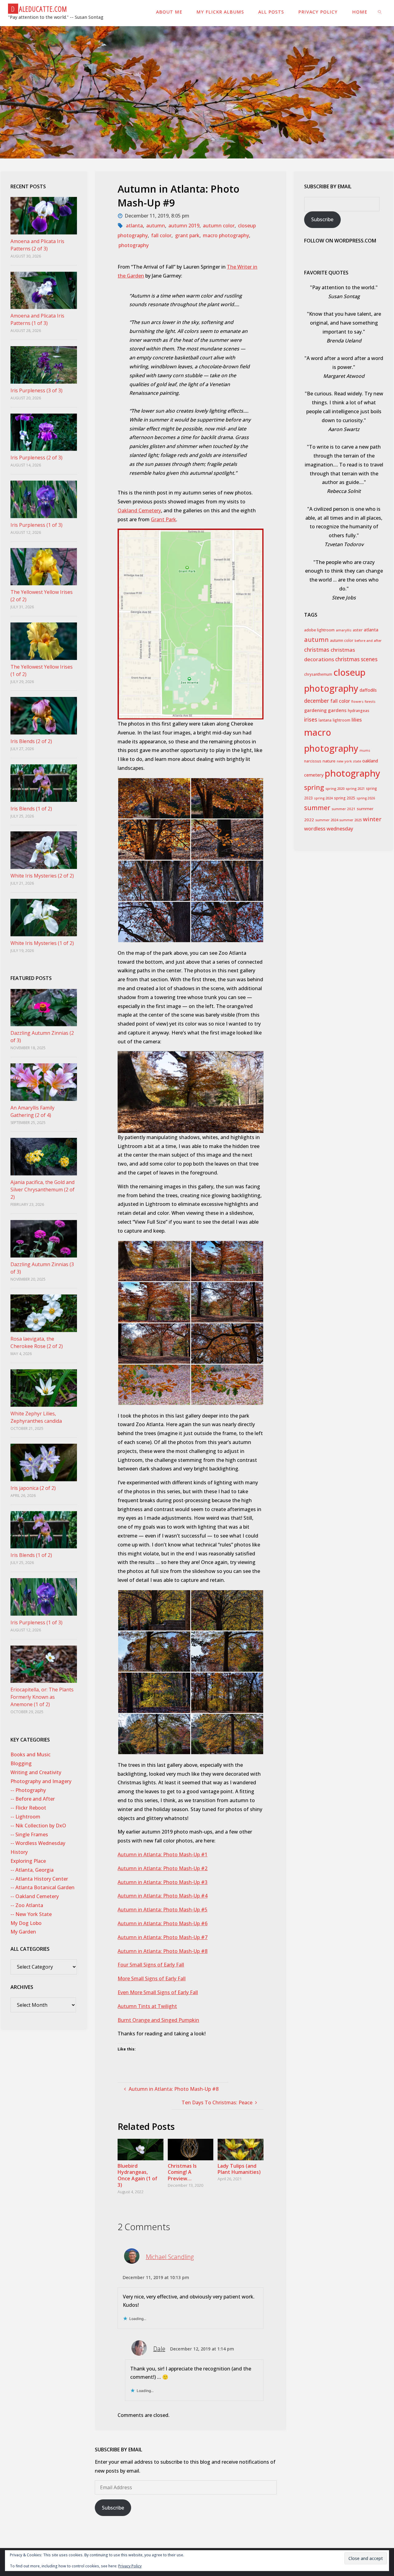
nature (329, 761)
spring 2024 (323, 798)
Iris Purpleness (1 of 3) (36, 525)
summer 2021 (344, 809)
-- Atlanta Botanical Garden (42, 1887)
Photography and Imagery (41, 1781)
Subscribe (113, 2508)
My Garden (23, 1932)
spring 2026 (366, 798)
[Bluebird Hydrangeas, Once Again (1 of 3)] (140, 2149)
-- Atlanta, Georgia (32, 1870)
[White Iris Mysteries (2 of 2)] (44, 850)
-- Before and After (33, 1799)
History (19, 1852)
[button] (154, 798)
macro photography (226, 235)
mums (365, 750)
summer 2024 (327, 820)
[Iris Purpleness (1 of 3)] (44, 499)
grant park (187, 235)
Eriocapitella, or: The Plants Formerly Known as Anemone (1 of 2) (42, 1697)
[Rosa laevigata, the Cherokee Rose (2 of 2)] (44, 1313)
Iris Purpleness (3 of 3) (36, 390)
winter (372, 819)
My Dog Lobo (26, 1923)
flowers (357, 701)
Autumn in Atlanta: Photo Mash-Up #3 (163, 1882)
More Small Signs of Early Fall (152, 1978)
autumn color (219, 226)
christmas (317, 650)
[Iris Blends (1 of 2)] (44, 783)
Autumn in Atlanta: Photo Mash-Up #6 (163, 1923)
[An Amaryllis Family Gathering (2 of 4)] (44, 1082)
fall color (161, 235)
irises (311, 720)
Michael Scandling (170, 2257)
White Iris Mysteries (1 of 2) (42, 943)
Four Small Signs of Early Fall (151, 1965)
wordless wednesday (329, 829)
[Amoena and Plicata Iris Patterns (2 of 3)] (44, 216)
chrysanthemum (318, 674)
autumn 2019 (184, 226)
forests (370, 702)
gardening (315, 710)
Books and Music (30, 1754)
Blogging (21, 1763)
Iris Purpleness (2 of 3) (36, 458)
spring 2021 (355, 788)
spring (314, 787)
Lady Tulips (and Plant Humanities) (239, 2169)
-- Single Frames (29, 1834)
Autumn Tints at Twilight (147, 2006)
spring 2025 (345, 798)
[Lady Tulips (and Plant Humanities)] (240, 2149)
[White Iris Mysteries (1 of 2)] (44, 918)
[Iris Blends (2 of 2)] (44, 716)
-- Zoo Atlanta (27, 1905)
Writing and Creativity (36, 1772)
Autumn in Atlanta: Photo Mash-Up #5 (163, 1910)
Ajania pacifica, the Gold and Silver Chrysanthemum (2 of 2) (42, 1190)
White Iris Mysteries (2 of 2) (42, 876)
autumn (156, 226)
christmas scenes (356, 659)
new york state (349, 761)
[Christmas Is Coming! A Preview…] (191, 2149)
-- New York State (31, 1914)
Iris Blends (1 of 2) (31, 809)
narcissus (313, 761)
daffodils (368, 690)
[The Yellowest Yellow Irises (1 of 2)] (44, 641)
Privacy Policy (130, 2566)
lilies (357, 720)
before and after (368, 640)
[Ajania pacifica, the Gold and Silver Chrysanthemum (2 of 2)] (44, 1157)
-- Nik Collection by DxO (38, 1826)
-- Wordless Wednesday (38, 1843)
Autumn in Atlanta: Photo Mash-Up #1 (163, 1854)
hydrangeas (359, 711)
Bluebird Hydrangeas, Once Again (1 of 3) (137, 2175)
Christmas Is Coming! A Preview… (182, 2172)
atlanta (134, 226)
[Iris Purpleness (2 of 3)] (44, 432)
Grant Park (163, 519)
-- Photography (28, 1790)
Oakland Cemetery (139, 510)
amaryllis (344, 630)
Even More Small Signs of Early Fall (158, 1992)
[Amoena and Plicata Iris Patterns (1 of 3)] (44, 290)
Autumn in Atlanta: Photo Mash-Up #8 (163, 1951)
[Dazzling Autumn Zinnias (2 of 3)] (44, 1008)
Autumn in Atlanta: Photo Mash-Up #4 (163, 1896)
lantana (325, 720)
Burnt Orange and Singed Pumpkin (158, 2020)
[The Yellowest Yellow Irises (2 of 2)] (44, 567)
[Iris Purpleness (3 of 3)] (44, 365)
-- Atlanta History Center (39, 1879)
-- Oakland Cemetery (35, 1896)
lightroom (342, 720)
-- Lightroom (25, 1817)
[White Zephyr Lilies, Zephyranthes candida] (44, 1388)
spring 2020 (335, 788)
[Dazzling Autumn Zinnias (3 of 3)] (44, 1239)
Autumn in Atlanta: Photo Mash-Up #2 (163, 1868)
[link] (380, 12)
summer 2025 (350, 820)
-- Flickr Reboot (28, 1808)
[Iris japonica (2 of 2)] (44, 1462)
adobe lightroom (319, 630)
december (317, 701)
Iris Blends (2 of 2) (31, 741)
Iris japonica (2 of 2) (33, 1488)
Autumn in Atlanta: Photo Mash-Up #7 (163, 1937)
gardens (337, 710)
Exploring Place (28, 1861)
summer (317, 808)
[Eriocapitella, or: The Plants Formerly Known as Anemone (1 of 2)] (44, 1664)
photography (134, 245)
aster (358, 630)
